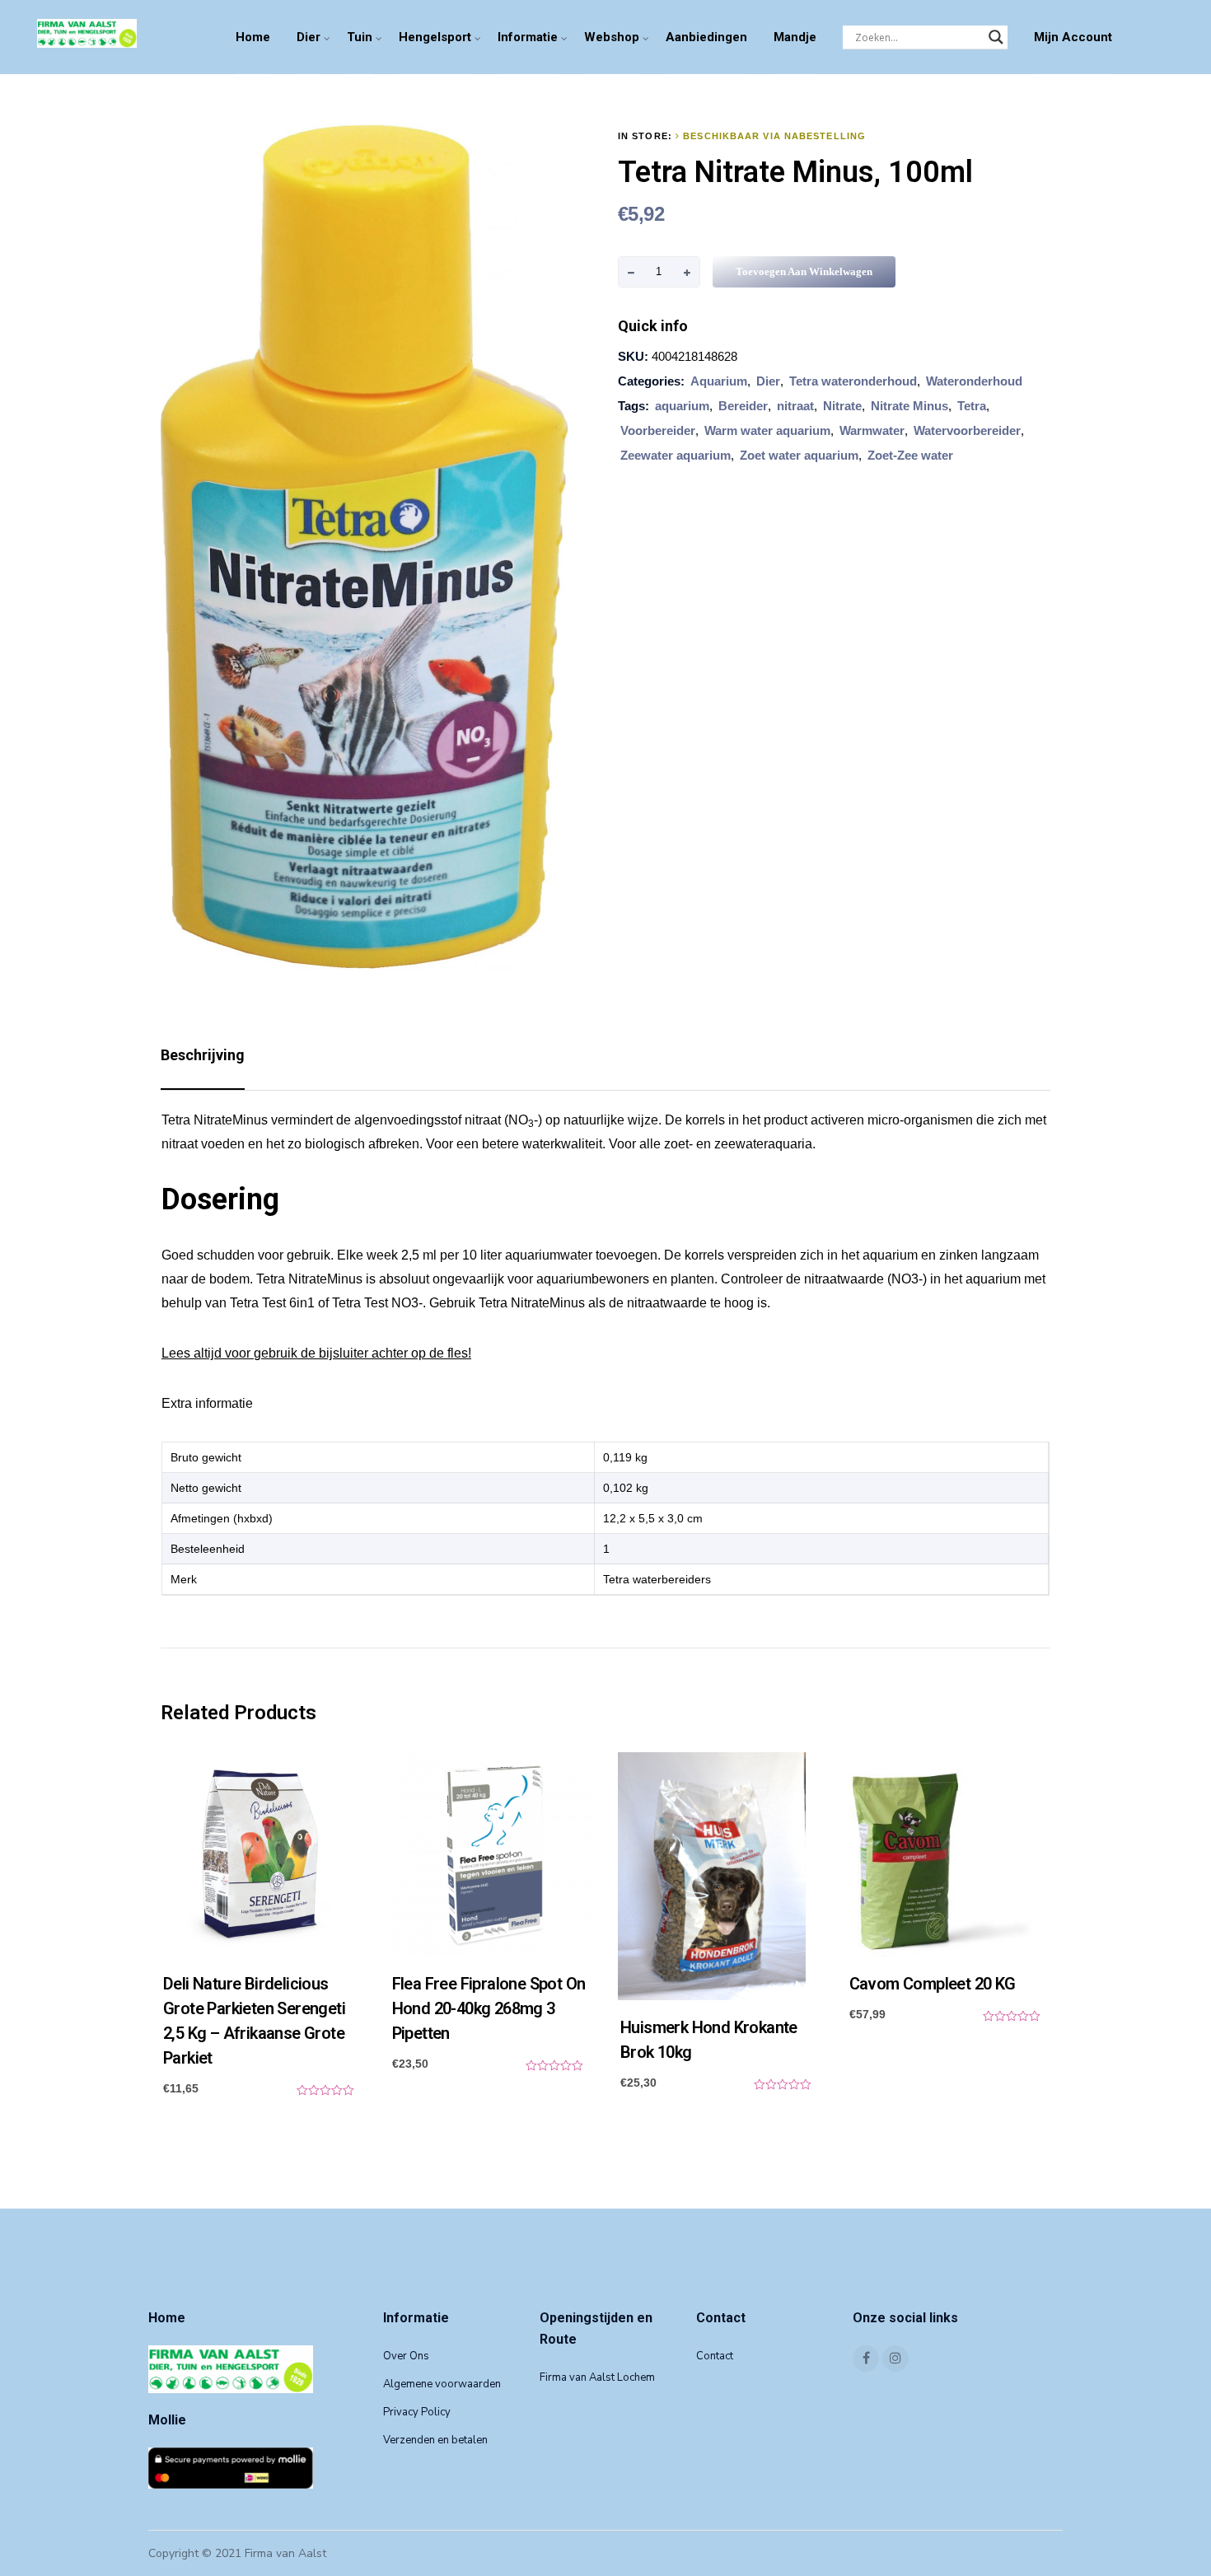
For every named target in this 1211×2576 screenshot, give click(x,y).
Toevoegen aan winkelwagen (804, 271)
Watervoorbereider (967, 430)
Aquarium (719, 381)
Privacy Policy (417, 2412)
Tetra (972, 406)
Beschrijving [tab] (203, 1055)
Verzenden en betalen (435, 2440)
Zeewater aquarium (676, 455)
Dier (309, 37)
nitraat (795, 406)
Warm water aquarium (767, 430)
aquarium (682, 406)
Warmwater (872, 430)
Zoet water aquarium (799, 455)
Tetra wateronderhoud (853, 381)
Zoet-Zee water (910, 455)
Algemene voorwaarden (442, 2384)
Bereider (743, 406)
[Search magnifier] (996, 37)
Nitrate (842, 406)
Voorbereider (658, 430)
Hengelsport (435, 37)
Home (253, 37)
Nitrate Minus (909, 406)
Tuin (360, 37)
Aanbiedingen (706, 37)
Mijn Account (1073, 37)
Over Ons (406, 2356)
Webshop (612, 37)
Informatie (528, 37)
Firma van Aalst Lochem (597, 2377)
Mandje (795, 37)
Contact (715, 2356)
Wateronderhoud (974, 381)
